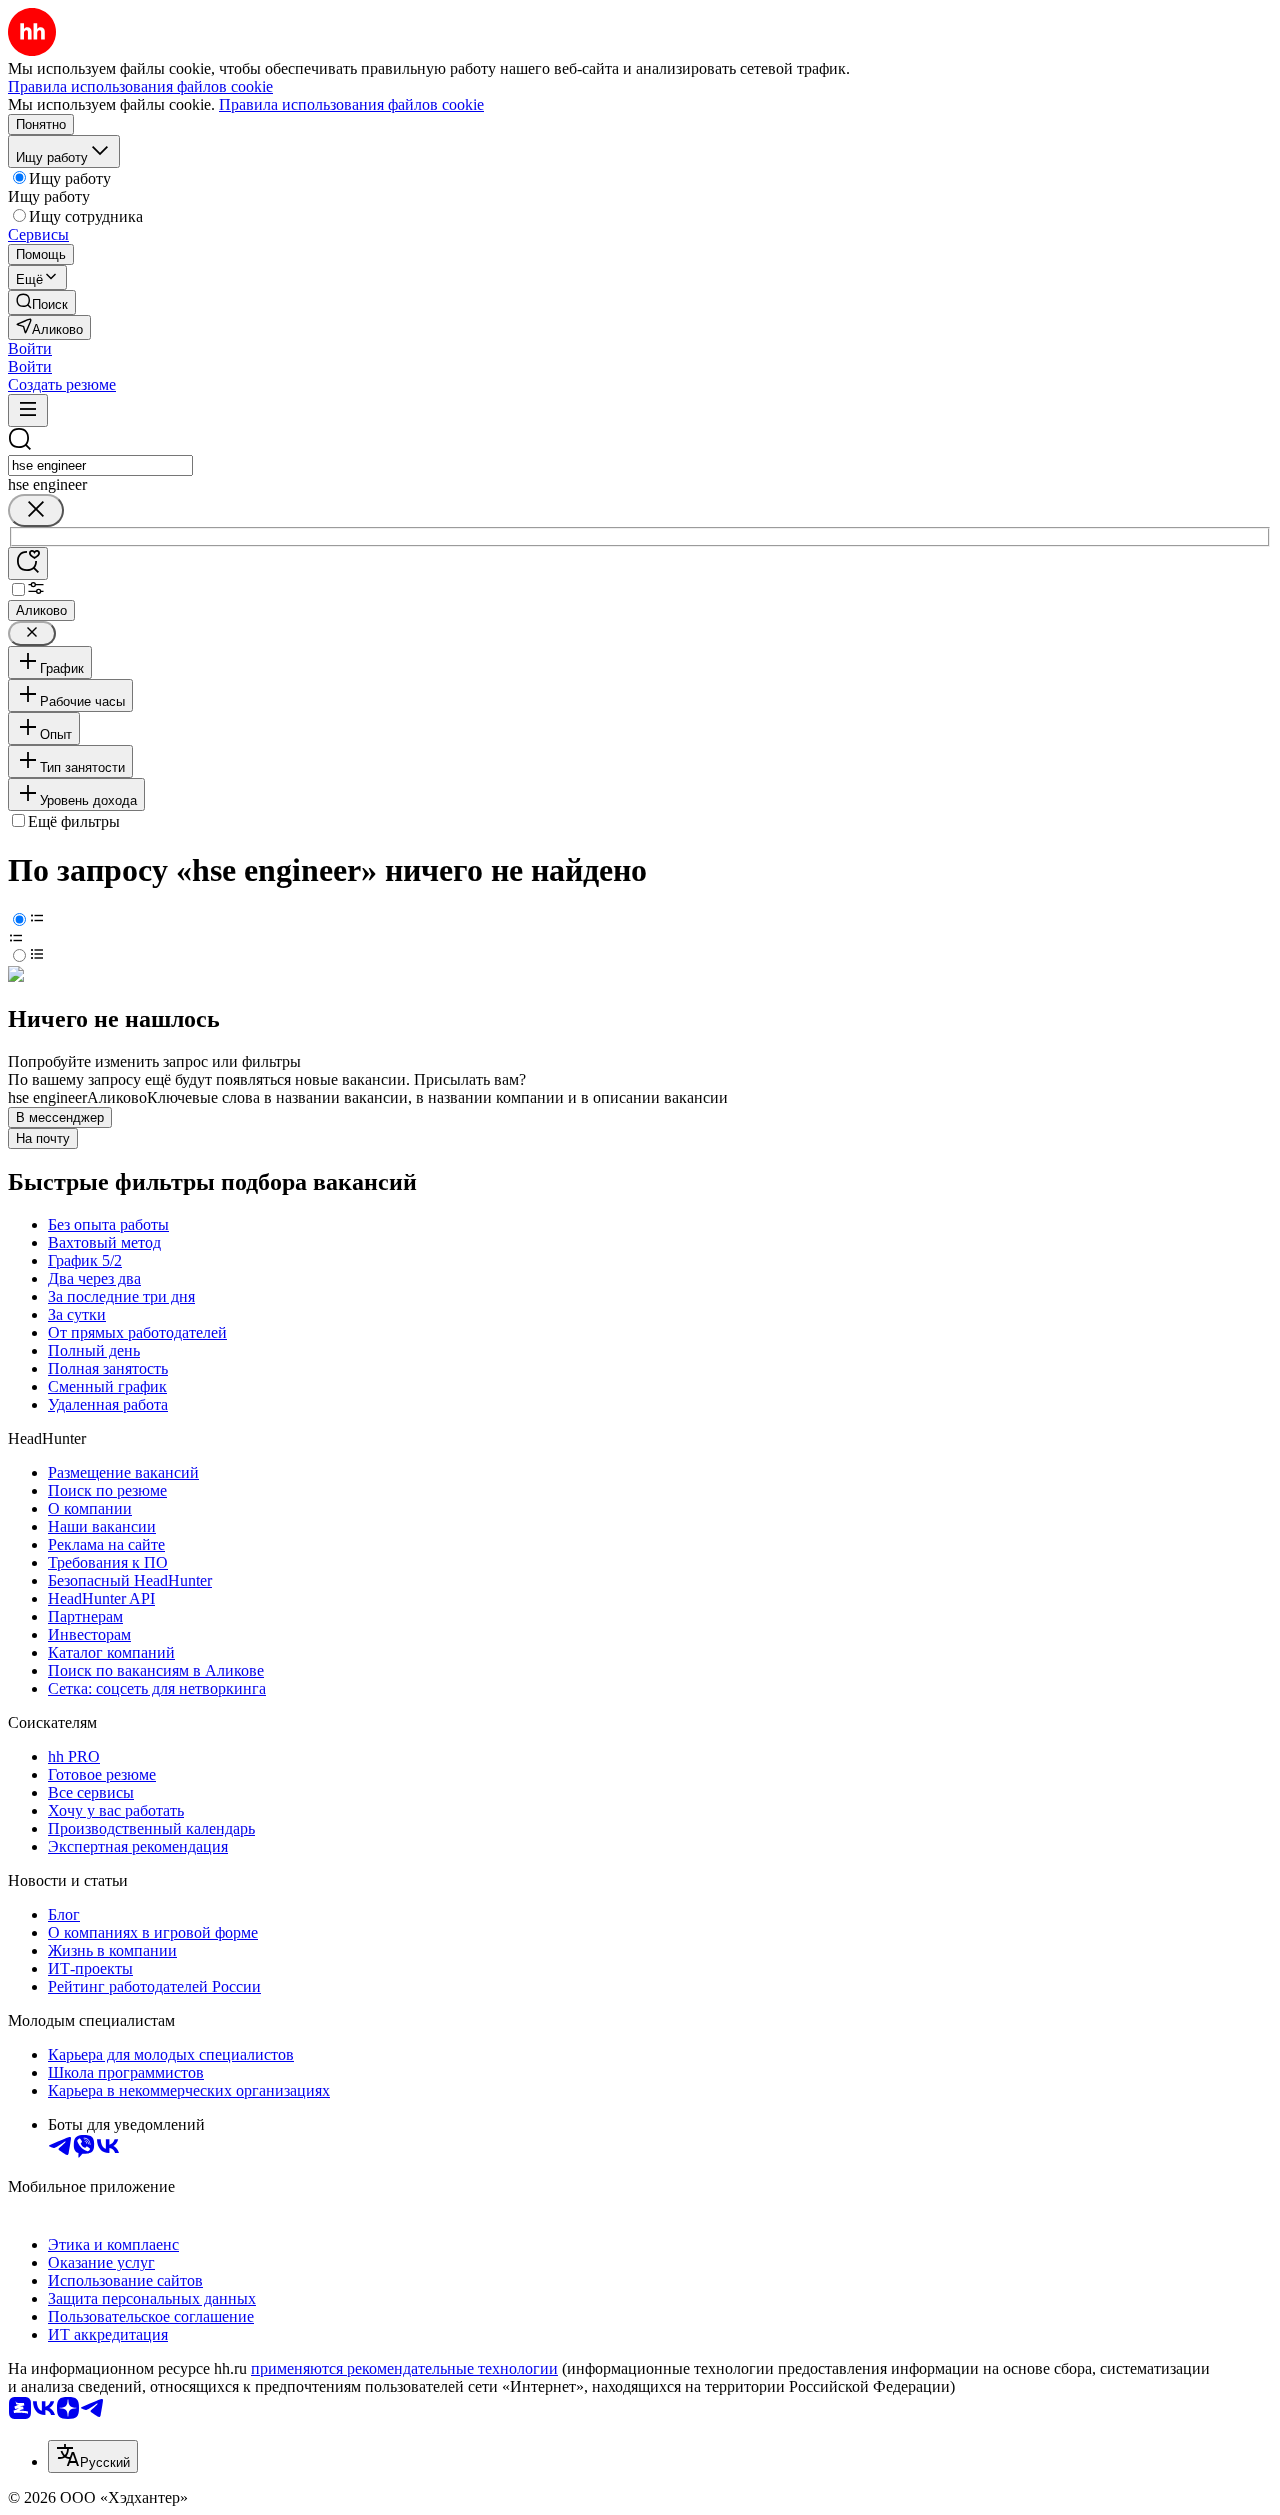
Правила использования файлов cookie (351, 104)
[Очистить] (36, 510)
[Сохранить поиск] (28, 563)
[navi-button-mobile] (28, 410)
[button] (30, 348)
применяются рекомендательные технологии (404, 2368)
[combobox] (100, 465)
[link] (42, 302)
